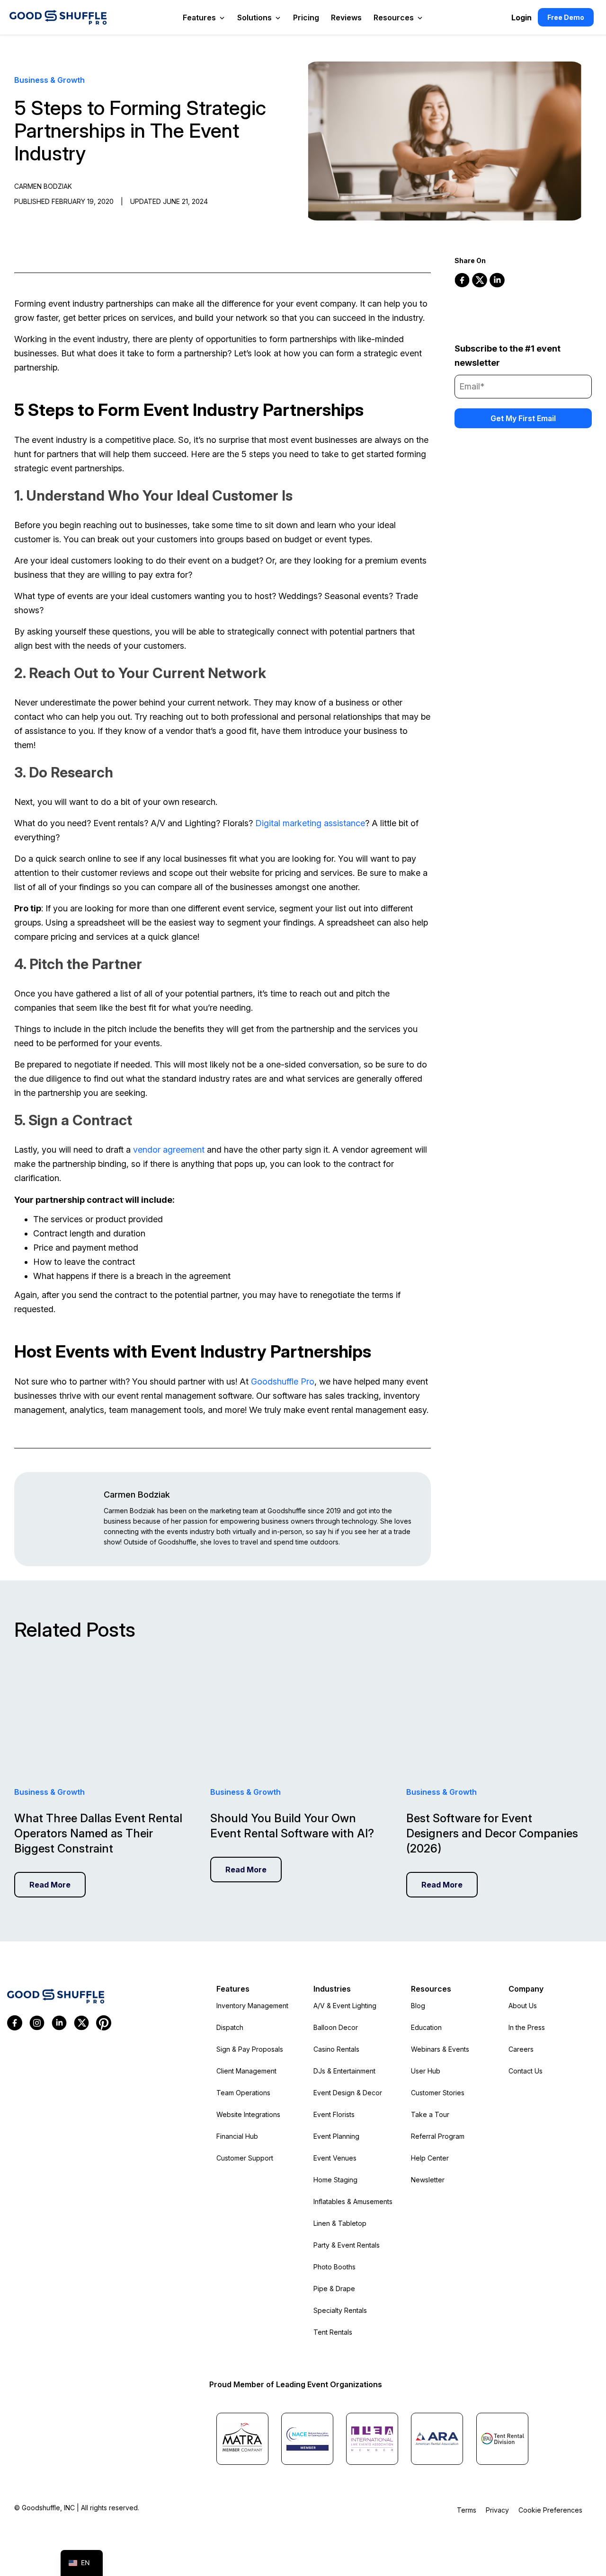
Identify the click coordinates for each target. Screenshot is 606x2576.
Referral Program (438, 2136)
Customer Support (245, 2158)
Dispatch (230, 2027)
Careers (521, 2049)
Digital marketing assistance (310, 823)
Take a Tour (430, 2114)
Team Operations (243, 2093)
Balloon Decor (336, 2027)
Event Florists (334, 2114)
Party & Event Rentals (347, 2245)
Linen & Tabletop (340, 2223)
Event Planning (336, 2136)
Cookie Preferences (550, 2510)
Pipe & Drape (334, 2289)
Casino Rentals (336, 2049)
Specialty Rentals (340, 2310)
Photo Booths (334, 2267)
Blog (418, 2006)
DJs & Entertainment (344, 2071)
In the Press (527, 2027)
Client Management (246, 2071)
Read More (50, 1885)
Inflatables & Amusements (353, 2201)
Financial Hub (237, 2136)
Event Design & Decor (348, 2093)
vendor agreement (169, 1150)
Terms (467, 2510)
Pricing (306, 18)
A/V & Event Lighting (345, 2006)
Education (426, 2027)
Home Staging (335, 2180)
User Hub (426, 2071)
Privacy (497, 2510)
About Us (523, 2006)
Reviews (346, 18)
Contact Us (526, 2071)
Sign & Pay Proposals (250, 2049)
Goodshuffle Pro (283, 1381)
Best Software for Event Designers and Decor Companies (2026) (492, 1833)
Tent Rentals (333, 2332)
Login (521, 18)
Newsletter (428, 2180)
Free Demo (566, 17)
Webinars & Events (440, 2049)
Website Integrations (248, 2114)
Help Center (430, 2158)
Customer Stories (438, 2093)
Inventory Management (252, 2006)
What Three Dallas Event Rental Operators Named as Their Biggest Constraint (98, 1833)
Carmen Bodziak (137, 1495)
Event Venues (335, 2158)
